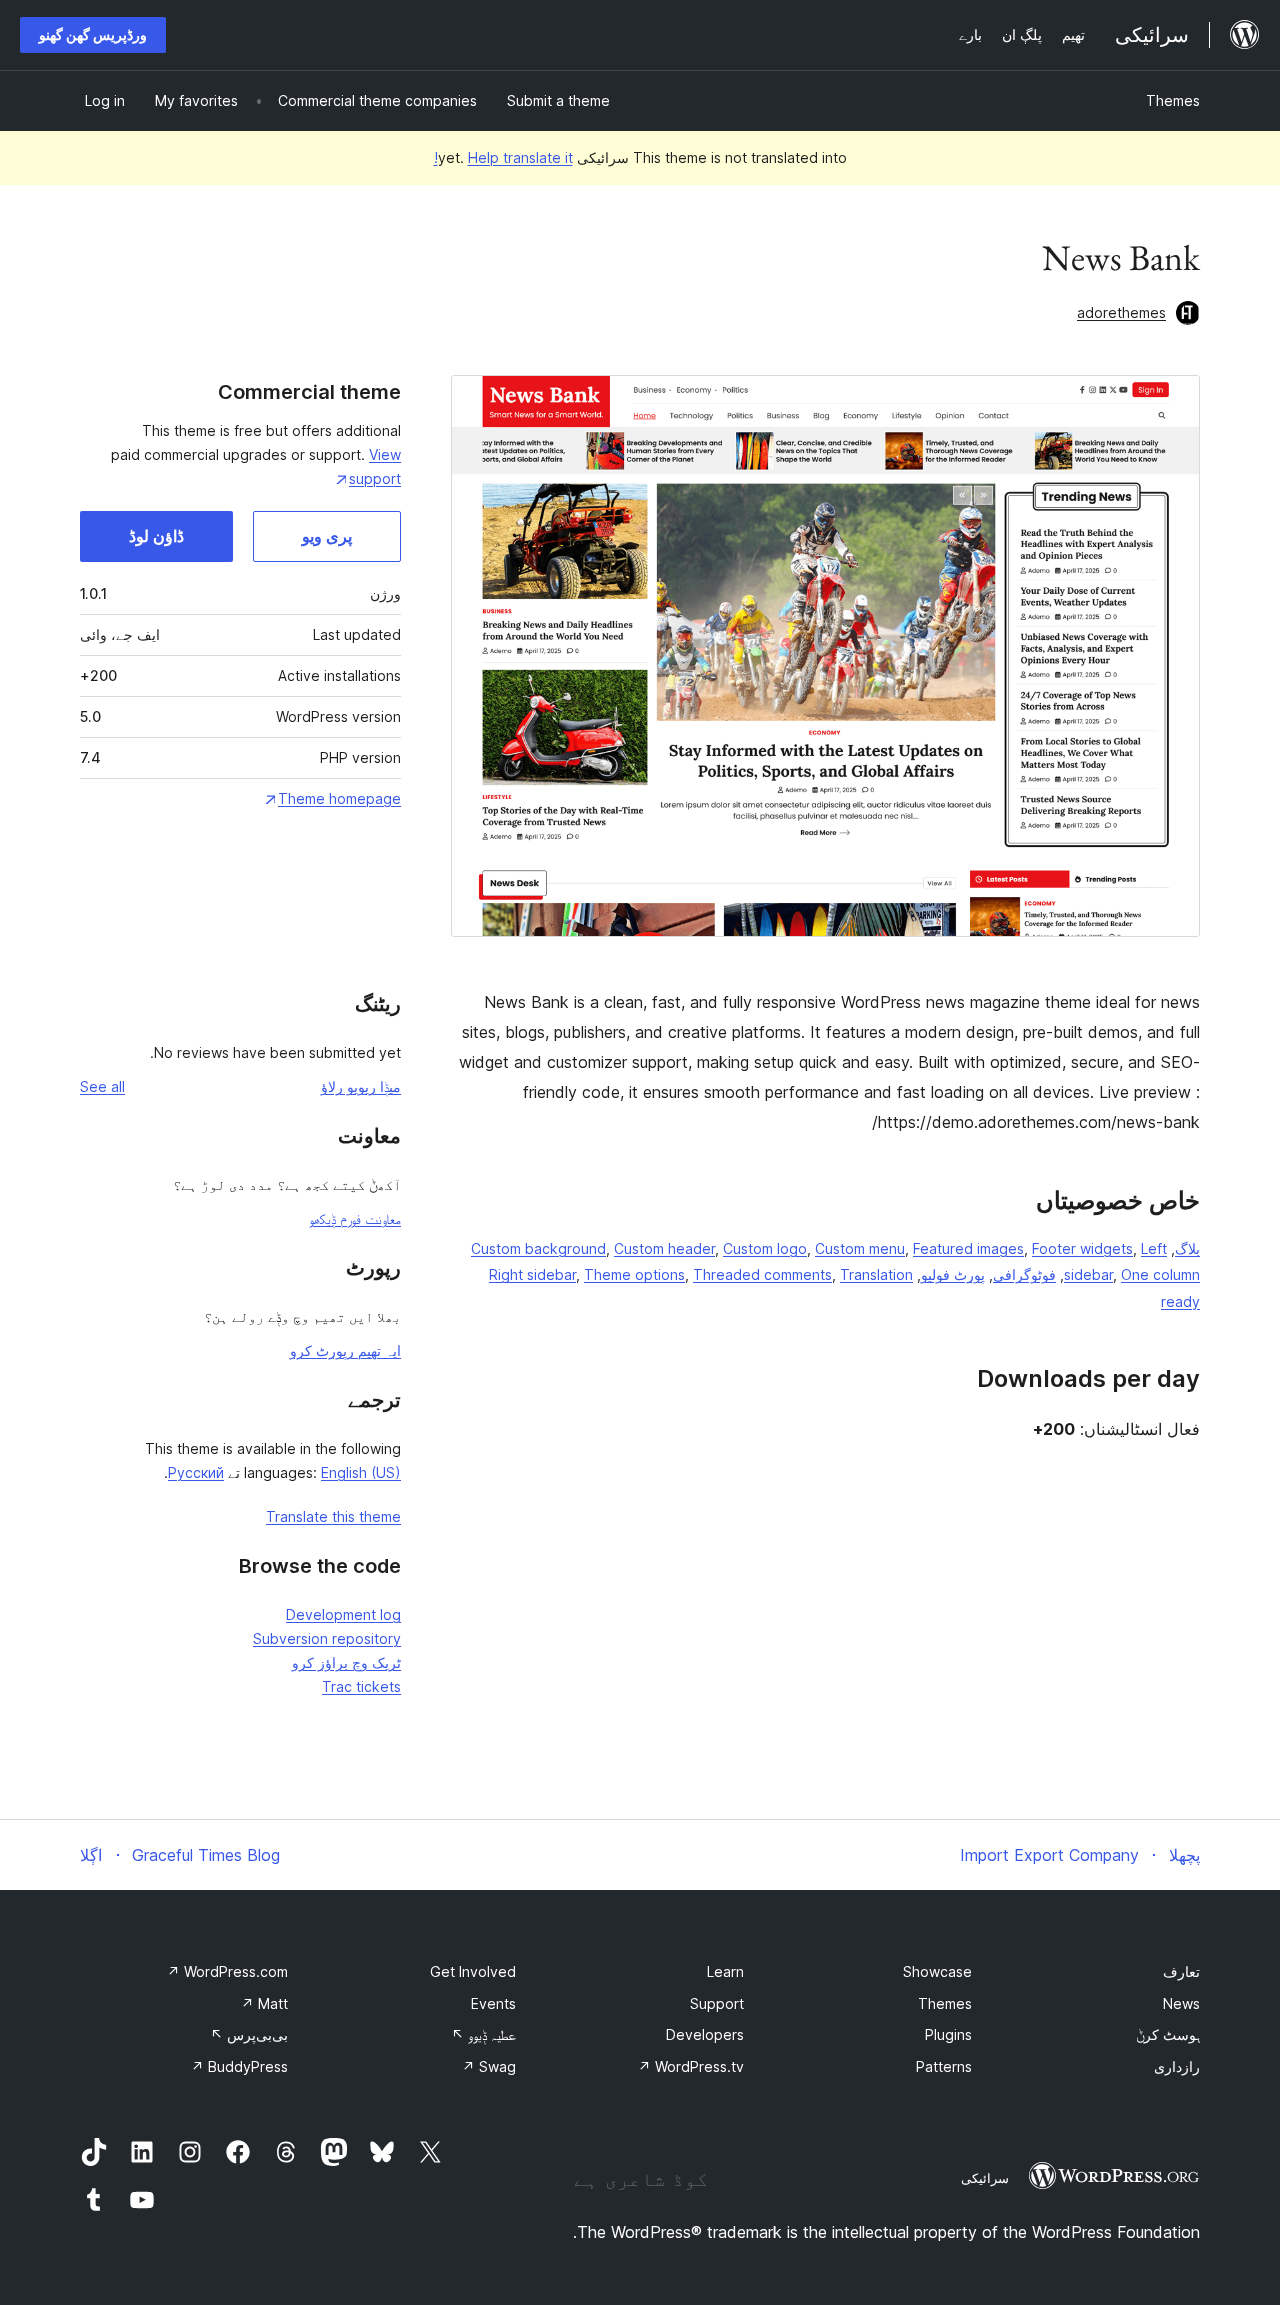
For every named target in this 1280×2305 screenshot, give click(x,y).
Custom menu (860, 1248)
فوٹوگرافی (1024, 1274)
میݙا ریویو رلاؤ (361, 1086)
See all (102, 1086)
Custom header (664, 1248)
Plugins (948, 2034)
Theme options (634, 1274)
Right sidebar (532, 1274)
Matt (264, 2003)
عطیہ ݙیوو (483, 2034)
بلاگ (1187, 1248)
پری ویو (327, 536)
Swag (489, 2066)
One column (1160, 1274)
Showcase (937, 1971)
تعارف (1181, 1971)
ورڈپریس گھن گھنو (93, 34)
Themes (1173, 100)
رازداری (1177, 2066)
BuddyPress (239, 2066)
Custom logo (765, 1248)
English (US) (361, 1472)
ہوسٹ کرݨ (1168, 2034)
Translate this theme (333, 1516)
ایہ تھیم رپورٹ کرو (345, 1350)
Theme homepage (339, 798)
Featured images (968, 1248)
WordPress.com (227, 1971)
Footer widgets (1082, 1248)
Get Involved (473, 1971)
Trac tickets (361, 1686)
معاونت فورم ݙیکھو (355, 1218)
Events (493, 2003)
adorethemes (1121, 312)
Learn (725, 1971)
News (1181, 2003)
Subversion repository (327, 1638)
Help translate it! (503, 157)
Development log (343, 1614)
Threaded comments (762, 1274)
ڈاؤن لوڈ (156, 536)
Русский (196, 1472)
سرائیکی (985, 2178)
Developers (705, 2034)
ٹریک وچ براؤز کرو (346, 1662)
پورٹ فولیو (953, 1274)
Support (717, 2003)
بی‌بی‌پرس (249, 2034)
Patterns (944, 2066)
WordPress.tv (691, 2066)
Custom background (538, 1248)
